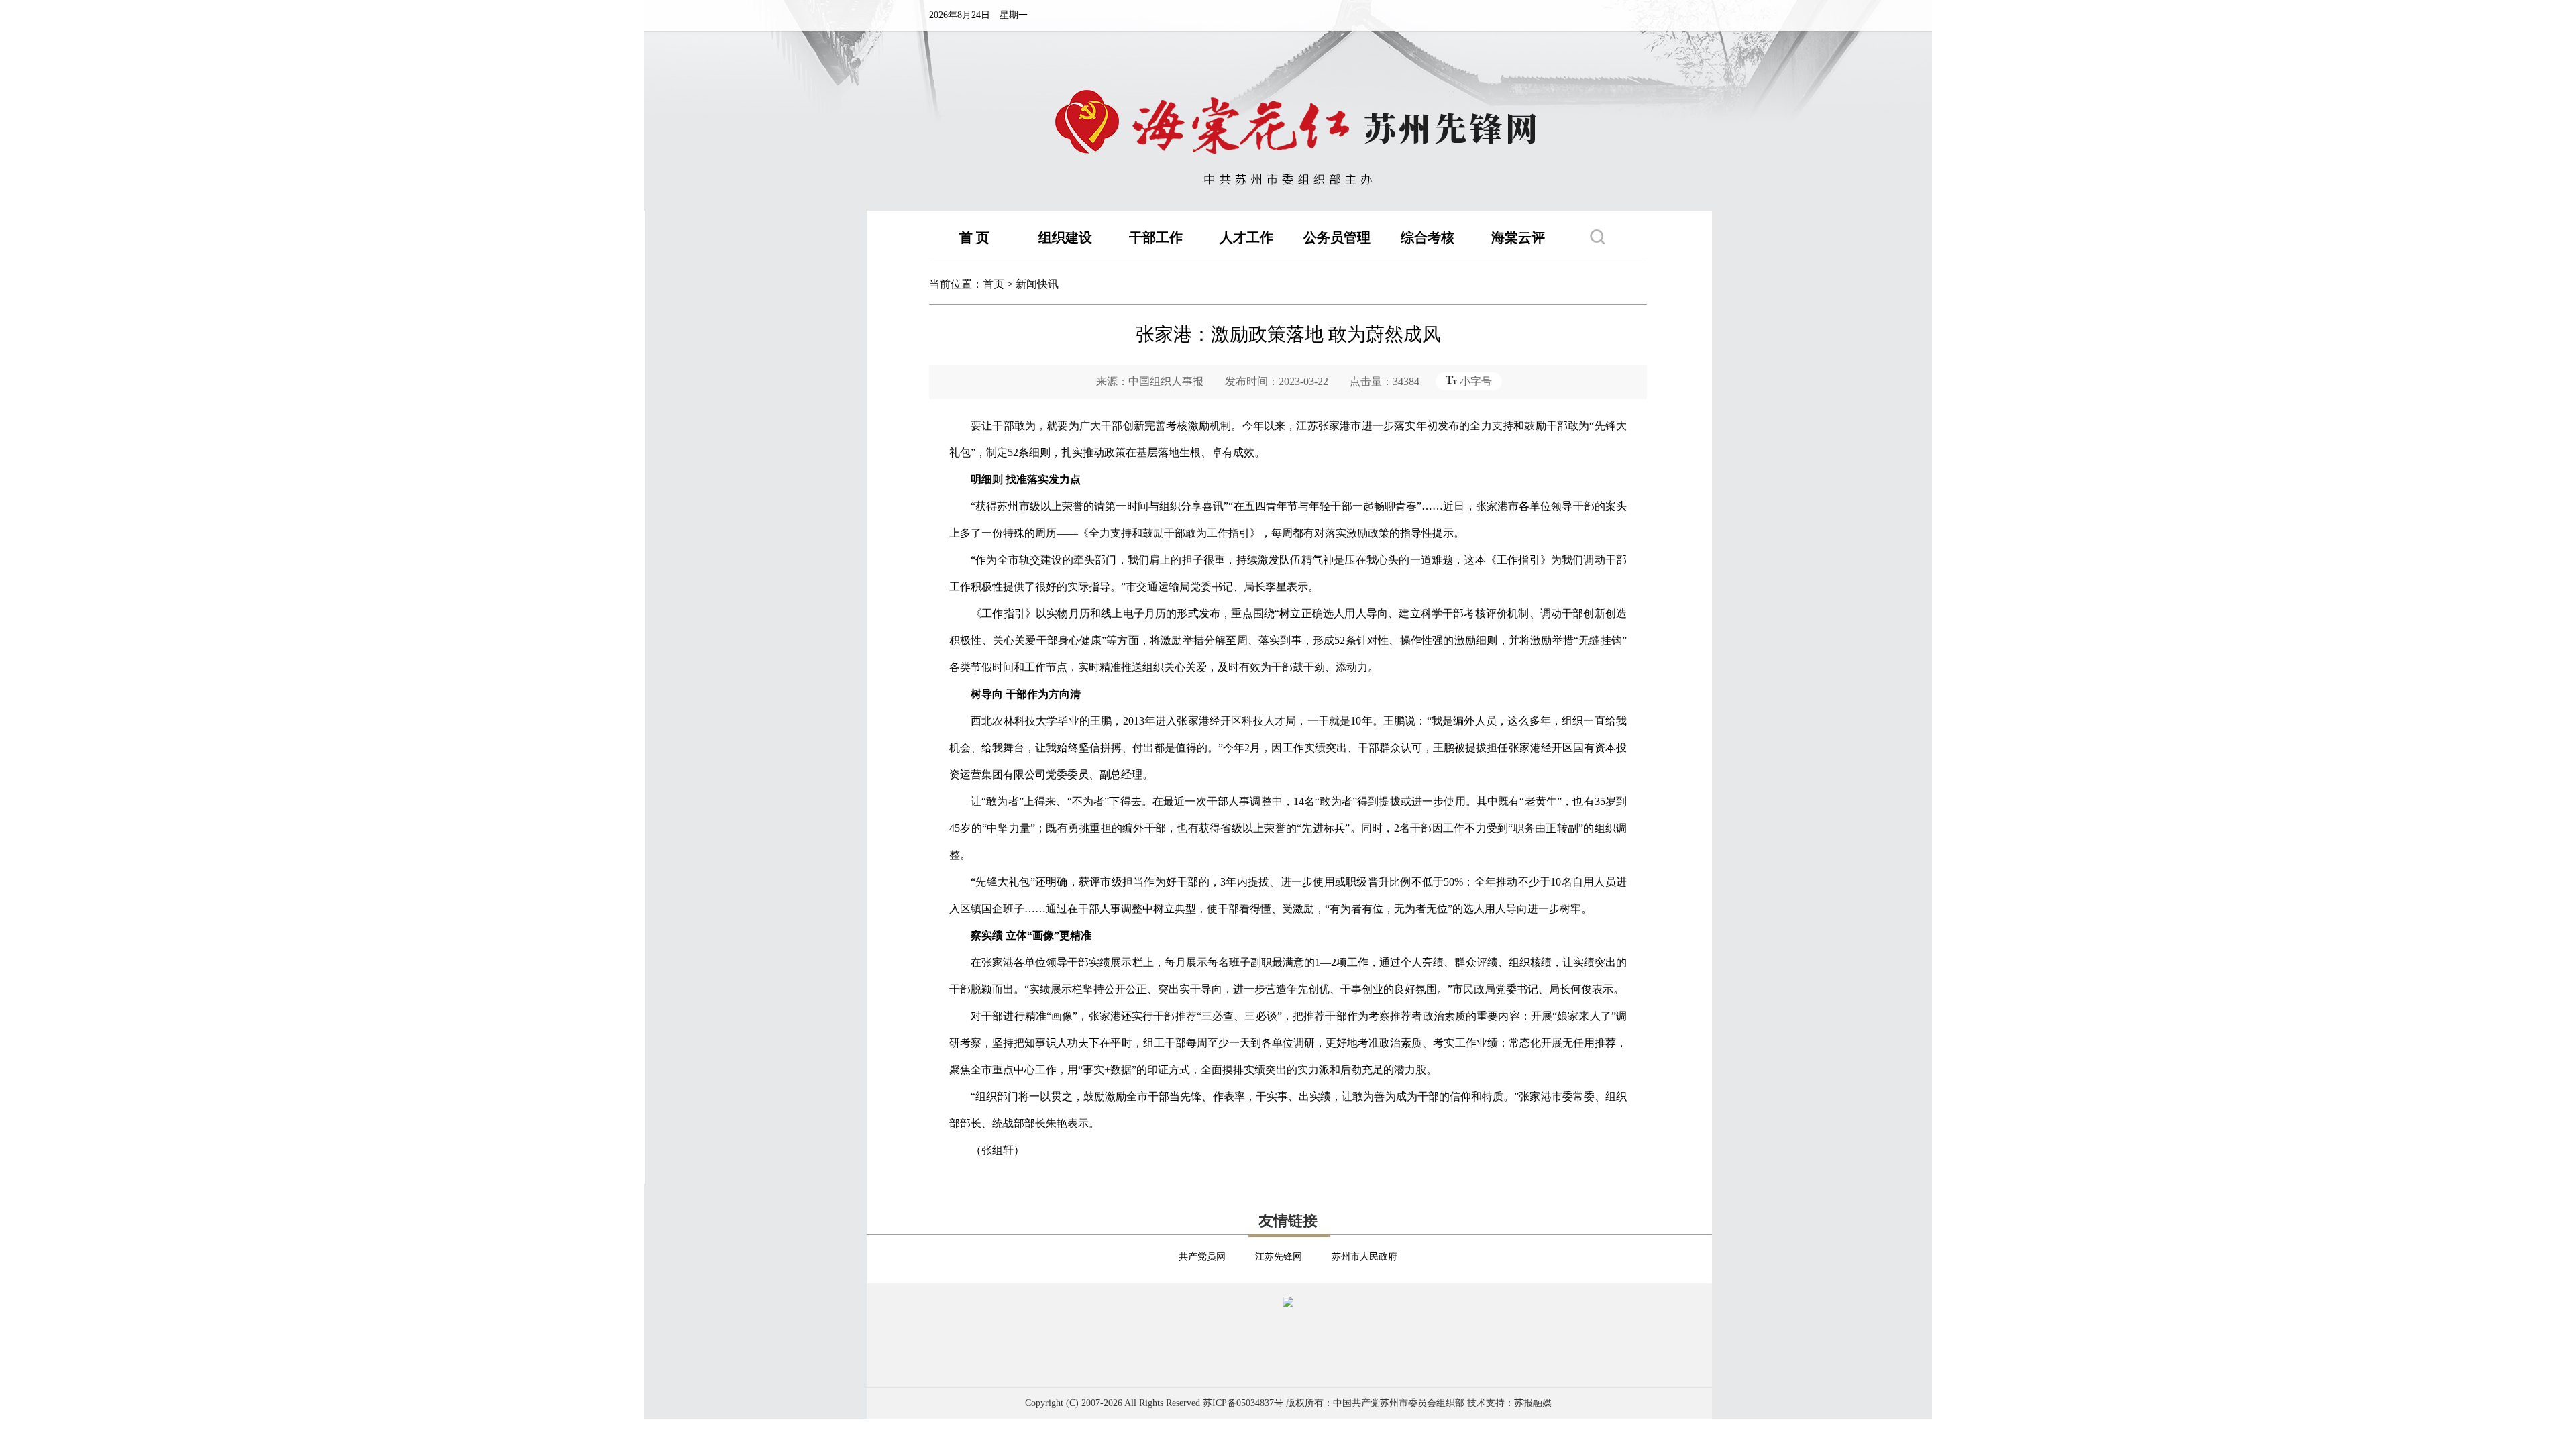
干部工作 (1156, 237)
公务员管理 (1337, 237)
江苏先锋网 (1279, 1257)
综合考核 (1428, 237)
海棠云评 (1518, 237)
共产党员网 (1202, 1257)
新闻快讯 (1037, 284)
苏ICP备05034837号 (1243, 1403)
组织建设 (1065, 237)
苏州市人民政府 (1364, 1257)
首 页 (974, 237)
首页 (994, 284)
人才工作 (1246, 237)
